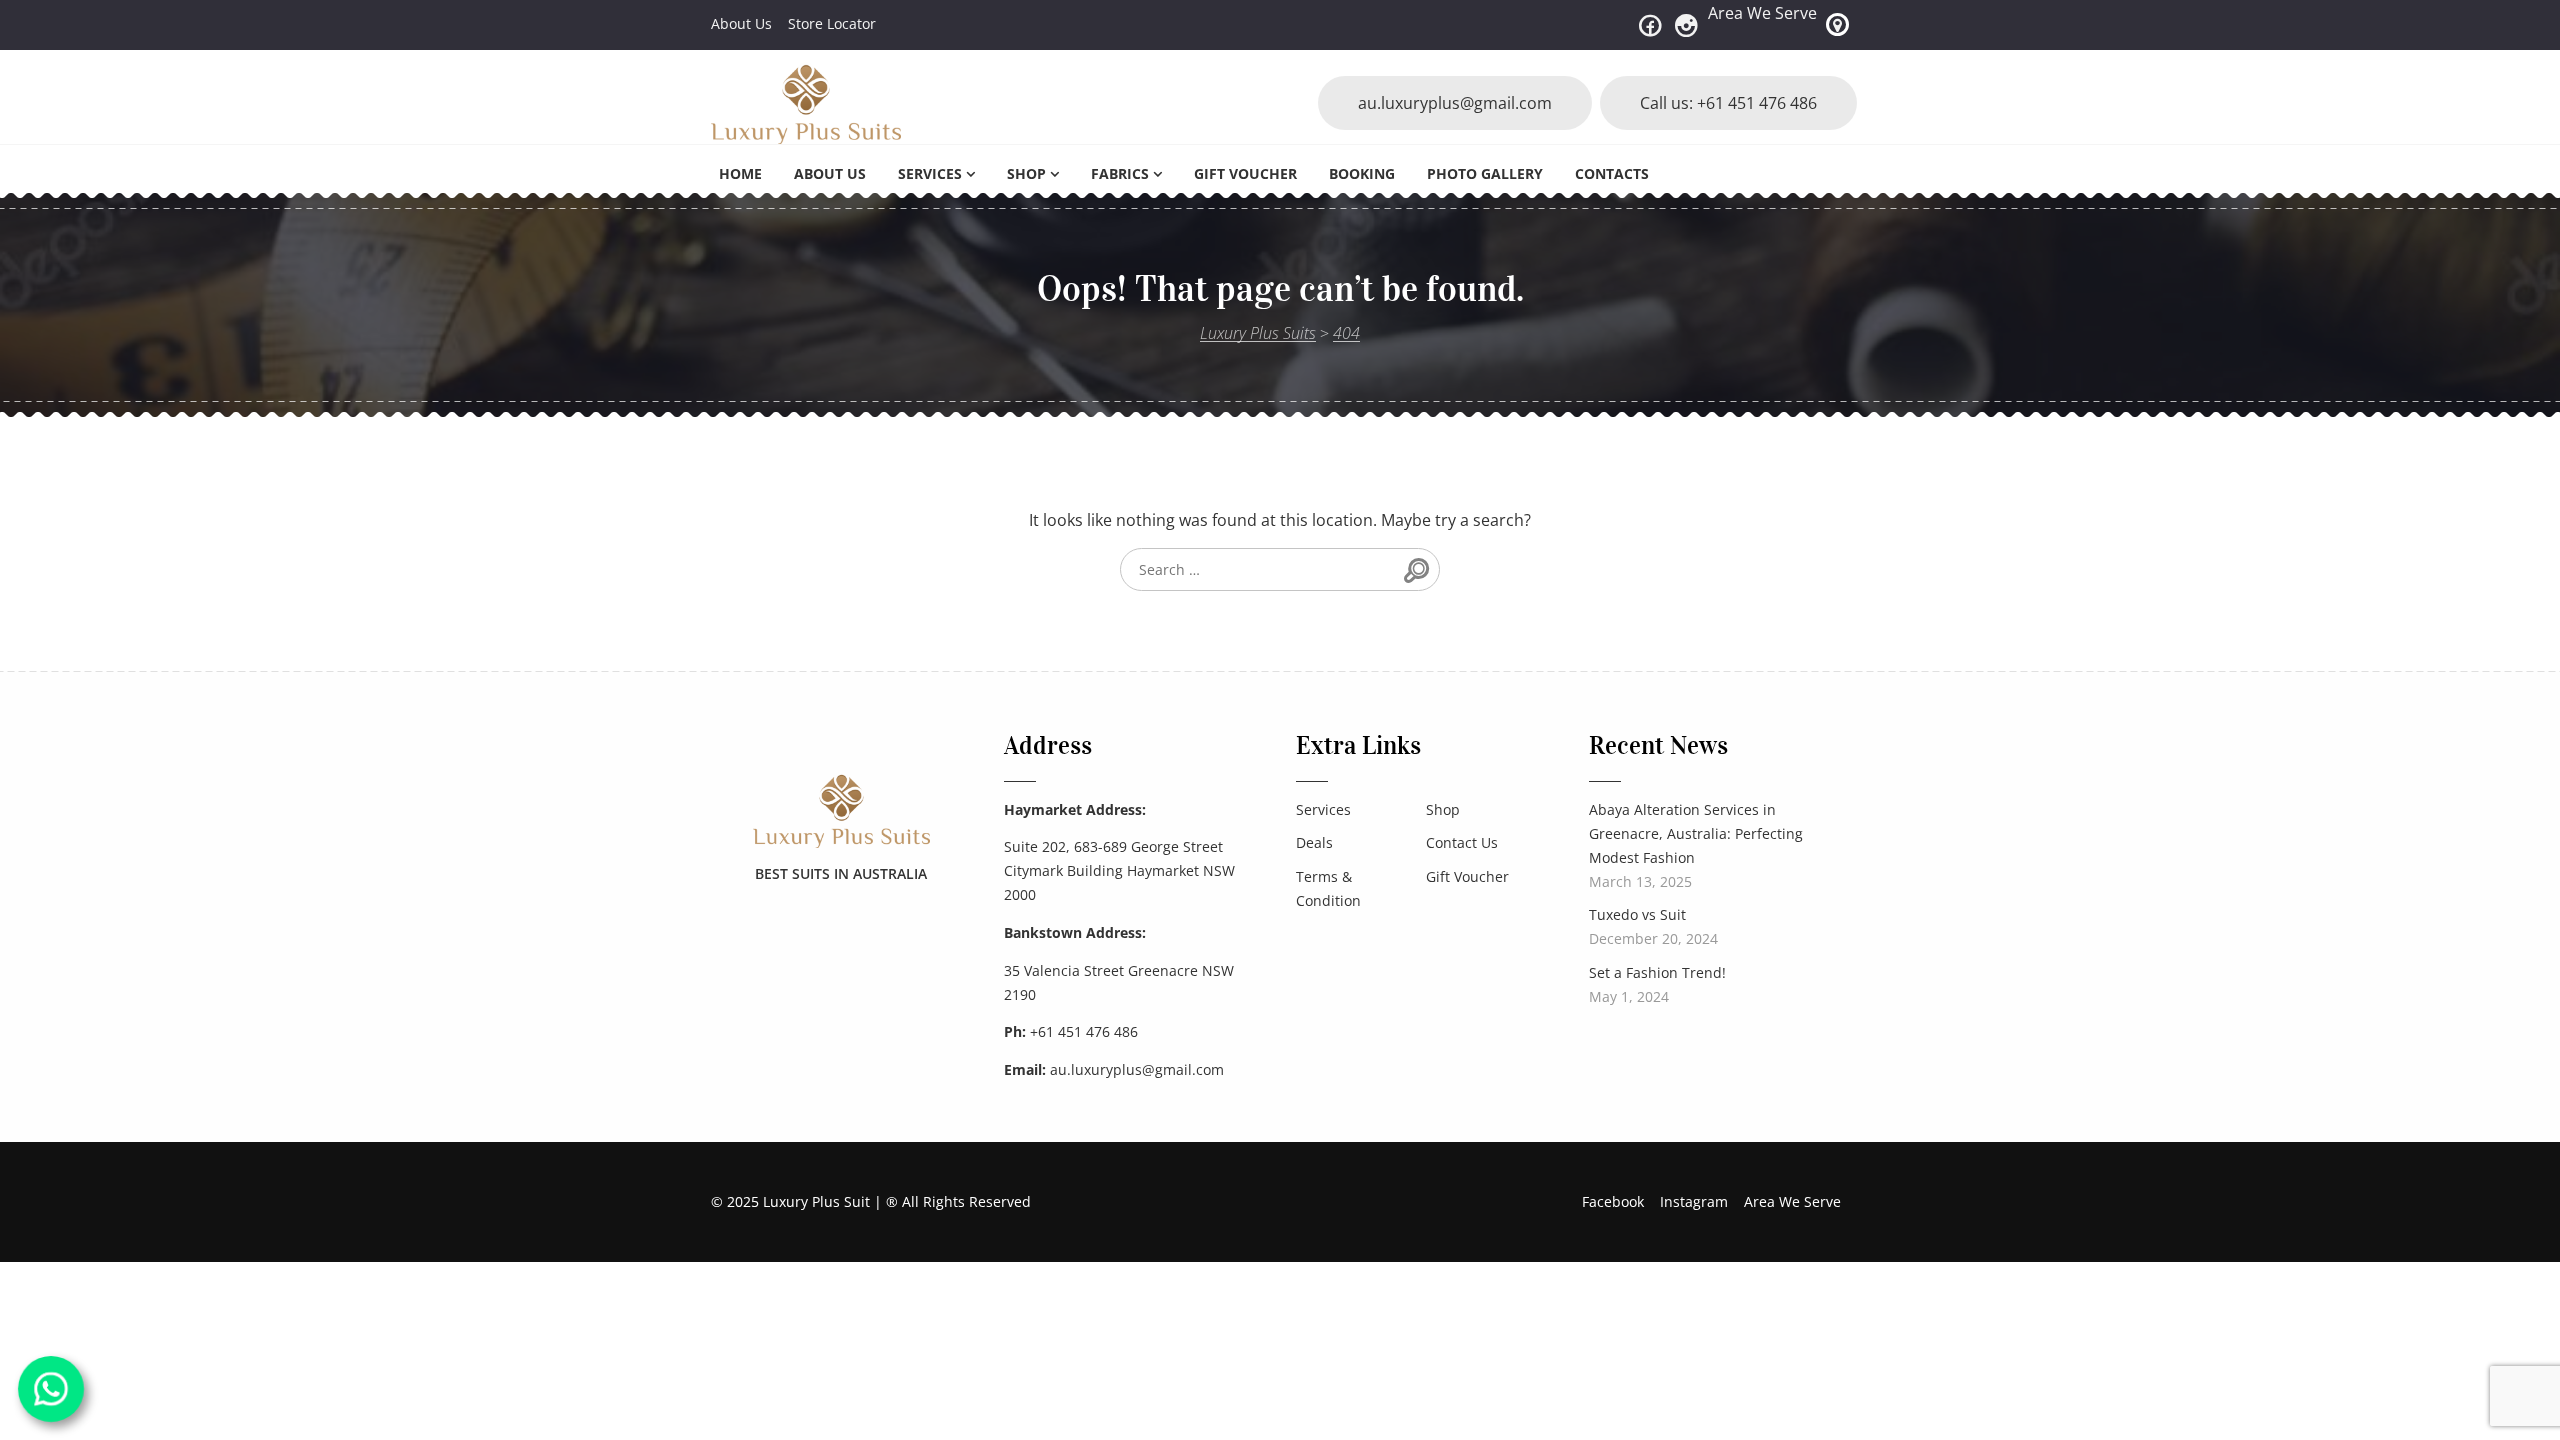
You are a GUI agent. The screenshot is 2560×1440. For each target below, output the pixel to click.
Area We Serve (1762, 13)
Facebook (1613, 1201)
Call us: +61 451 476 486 (1728, 103)
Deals (1314, 842)
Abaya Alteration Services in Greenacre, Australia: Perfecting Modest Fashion (1696, 833)
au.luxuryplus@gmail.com (1455, 103)
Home (740, 173)
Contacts (1612, 173)
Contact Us (1462, 842)
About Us (741, 23)
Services (930, 173)
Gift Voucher (1245, 173)
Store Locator (832, 23)
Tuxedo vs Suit (1637, 914)
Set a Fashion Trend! (1657, 972)
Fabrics (1120, 173)
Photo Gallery (1485, 173)
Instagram (1694, 1201)
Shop (1026, 173)
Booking (1362, 173)
